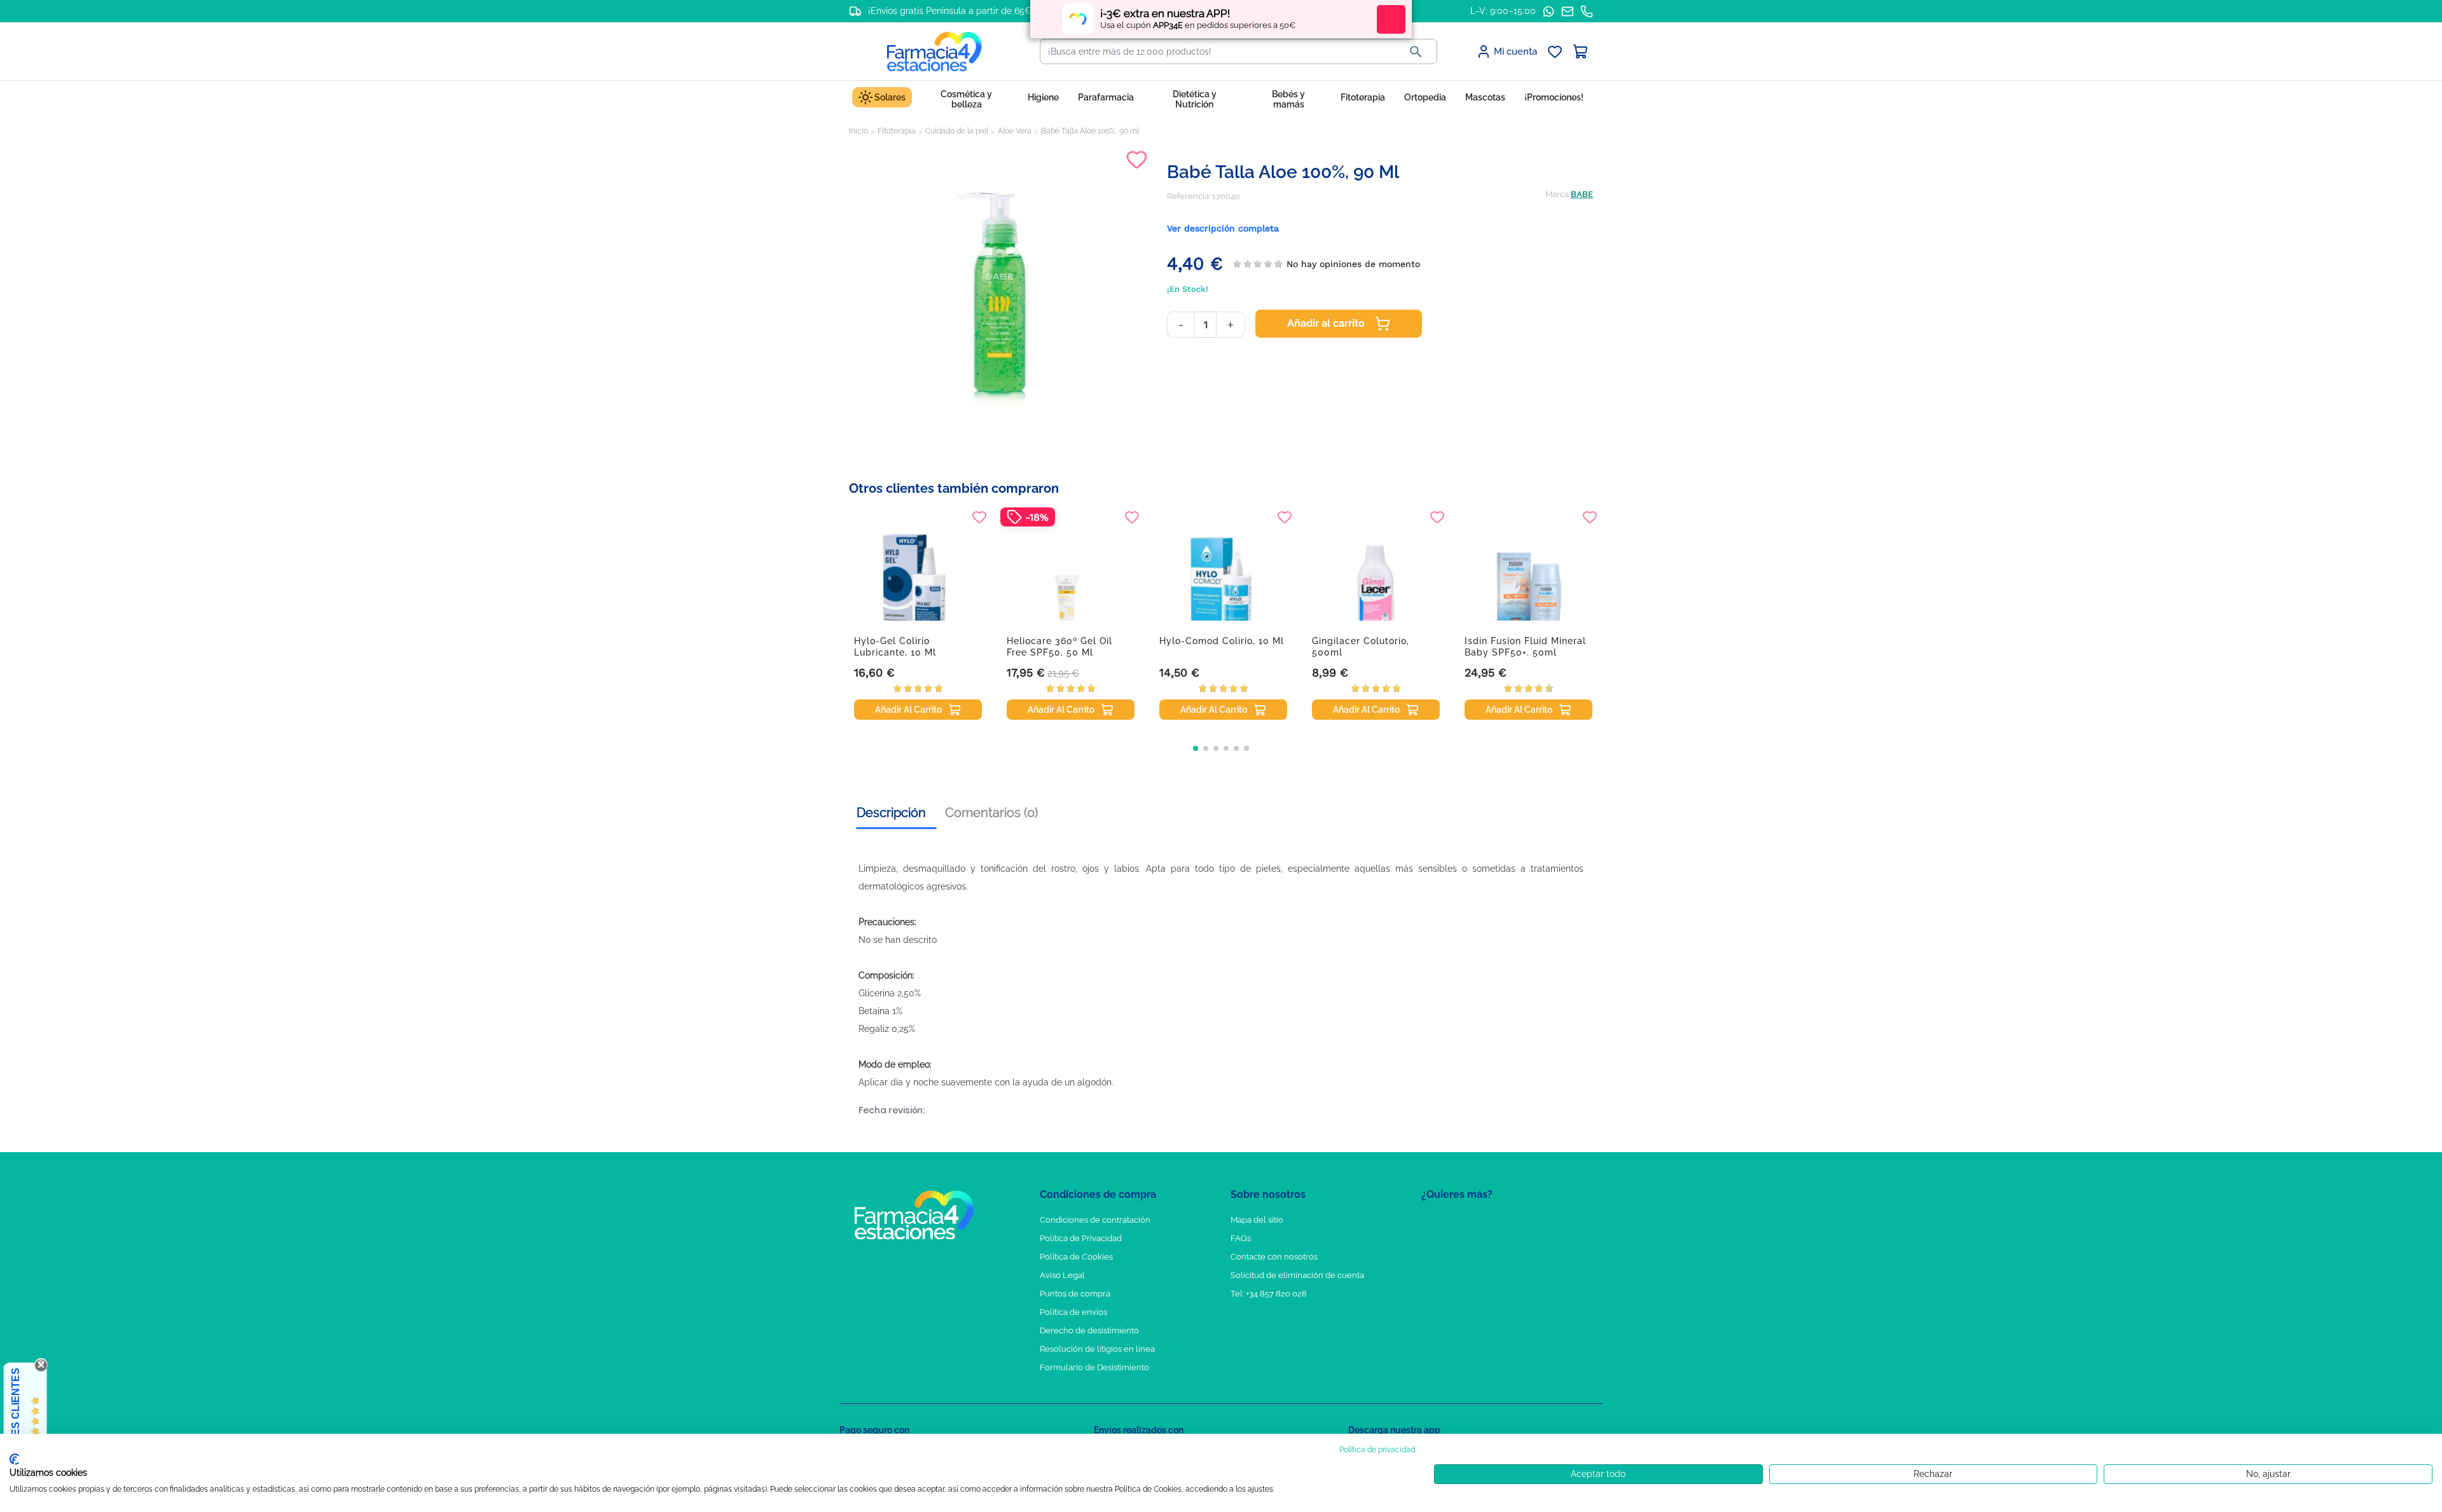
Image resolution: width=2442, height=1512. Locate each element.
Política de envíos (1073, 1312)
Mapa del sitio (1257, 1220)
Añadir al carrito (1326, 323)
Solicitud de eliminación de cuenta (1297, 1275)
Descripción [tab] (891, 813)
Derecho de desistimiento (1089, 1330)
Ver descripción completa (1223, 228)
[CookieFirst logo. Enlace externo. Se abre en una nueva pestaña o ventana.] (14, 1459)
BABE (1582, 194)
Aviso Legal (1062, 1275)
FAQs (1241, 1238)
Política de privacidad (1377, 1450)
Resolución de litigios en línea (1097, 1349)
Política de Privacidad (1081, 1238)
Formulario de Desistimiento (1094, 1367)
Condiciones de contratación (1095, 1220)
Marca (1557, 194)
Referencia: (1189, 196)
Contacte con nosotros (1274, 1257)
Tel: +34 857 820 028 (1269, 1294)
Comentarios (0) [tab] (991, 813)
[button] (1196, 748)
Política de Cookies (1076, 1257)
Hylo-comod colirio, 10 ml (1222, 641)
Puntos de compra (1075, 1294)
